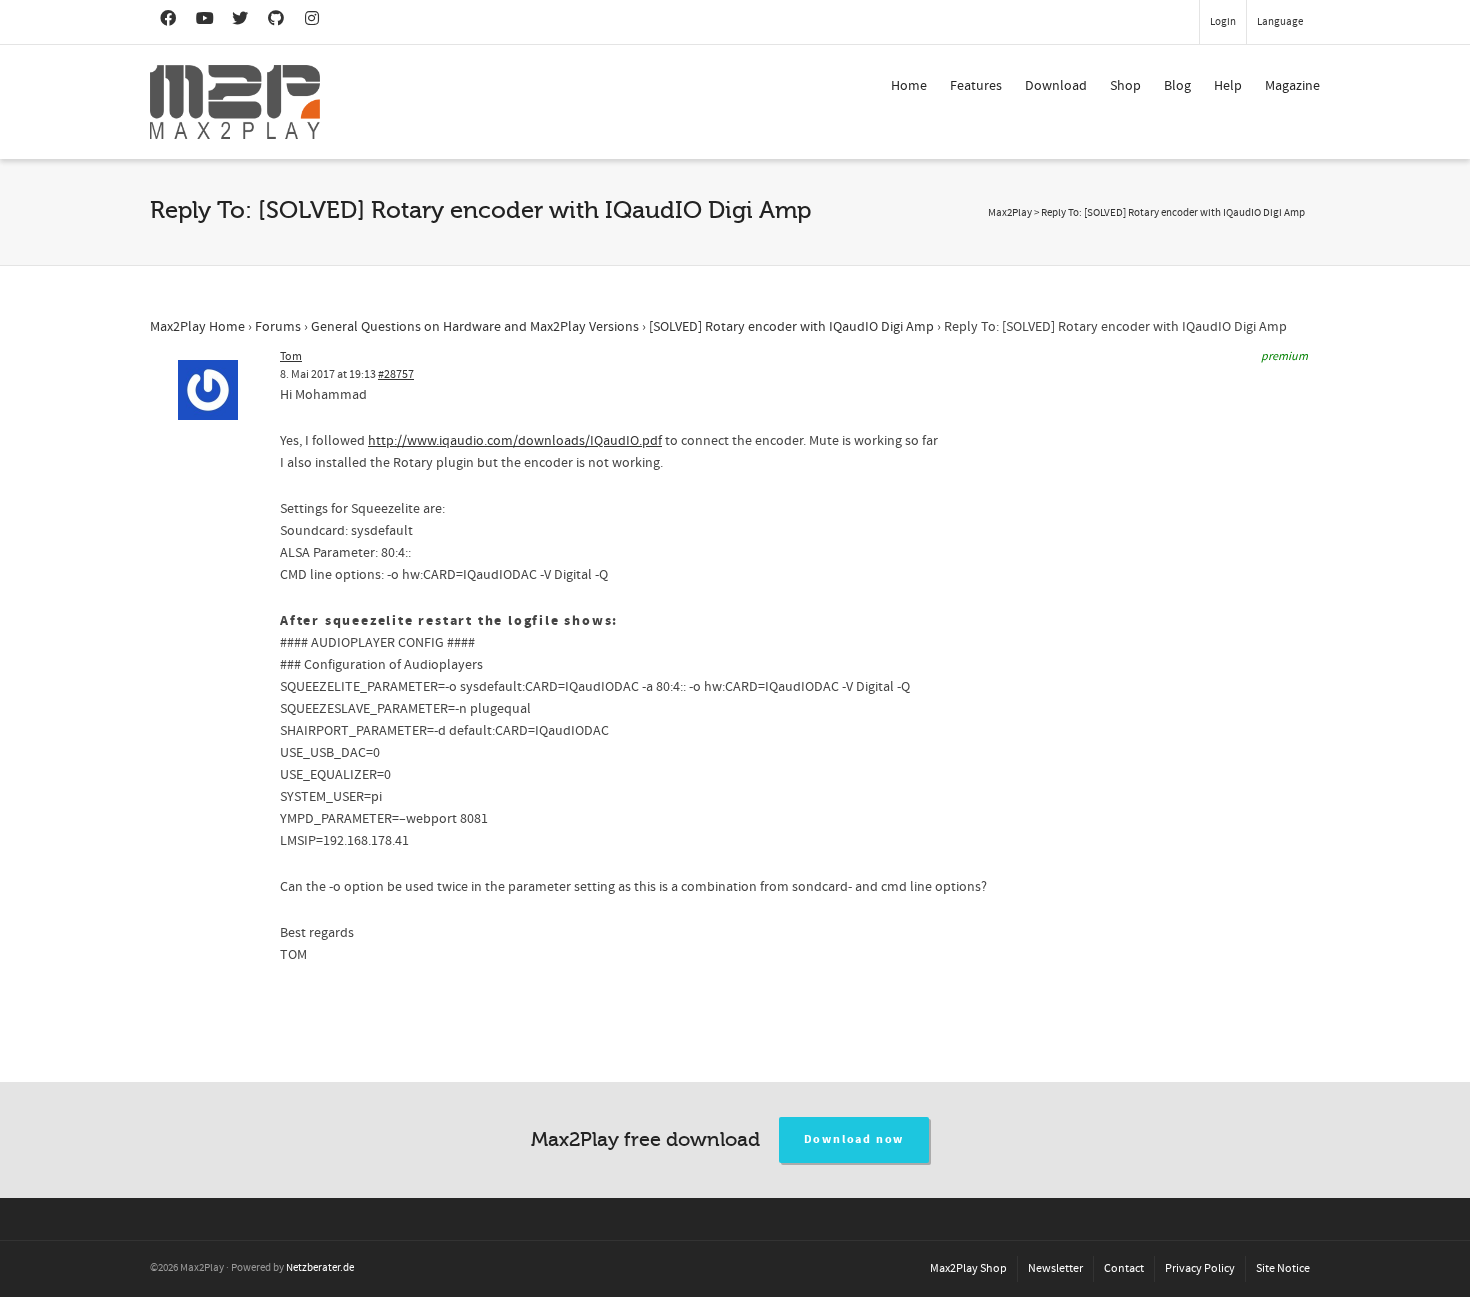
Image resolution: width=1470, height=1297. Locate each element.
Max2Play (1010, 213)
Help (1228, 86)
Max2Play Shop (968, 1268)
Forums (278, 327)
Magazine (1292, 86)
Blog (1177, 86)
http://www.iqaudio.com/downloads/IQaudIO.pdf (515, 441)
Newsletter (1055, 1268)
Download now (854, 1139)
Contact (1124, 1268)
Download (1056, 86)
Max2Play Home (197, 327)
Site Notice (1283, 1268)
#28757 (396, 374)
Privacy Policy (1200, 1268)
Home (909, 86)
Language (1280, 22)
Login (1223, 22)
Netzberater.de (320, 1268)
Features (976, 86)
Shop (1125, 86)
